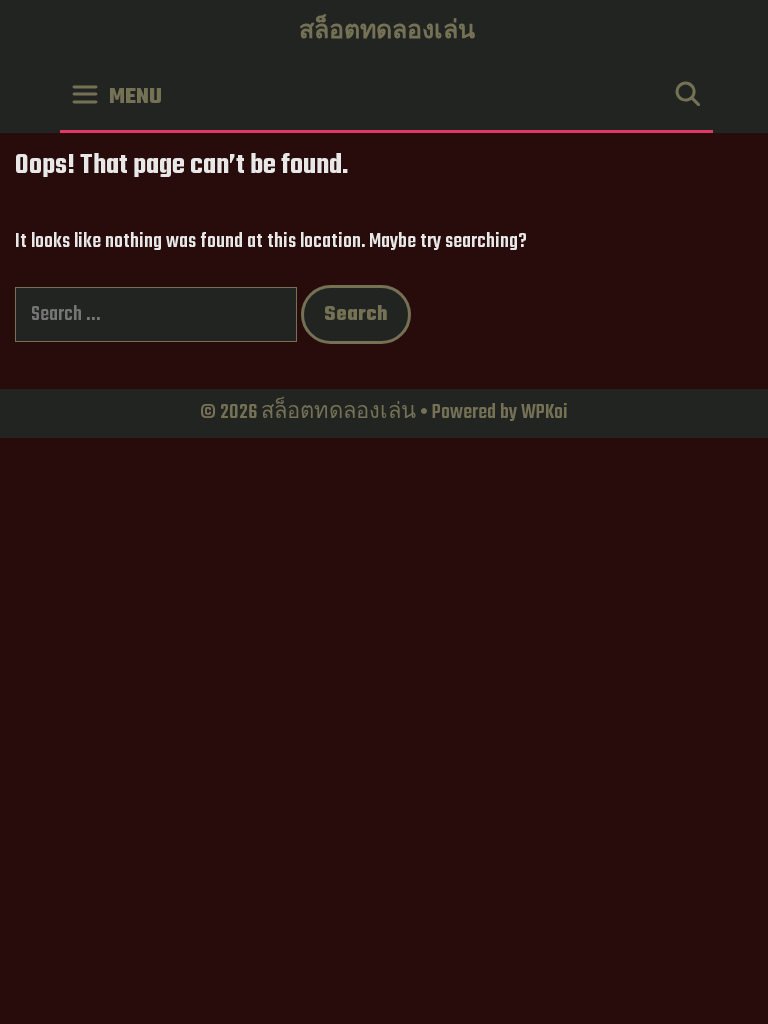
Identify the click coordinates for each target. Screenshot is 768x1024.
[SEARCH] (687, 97)
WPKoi (544, 412)
